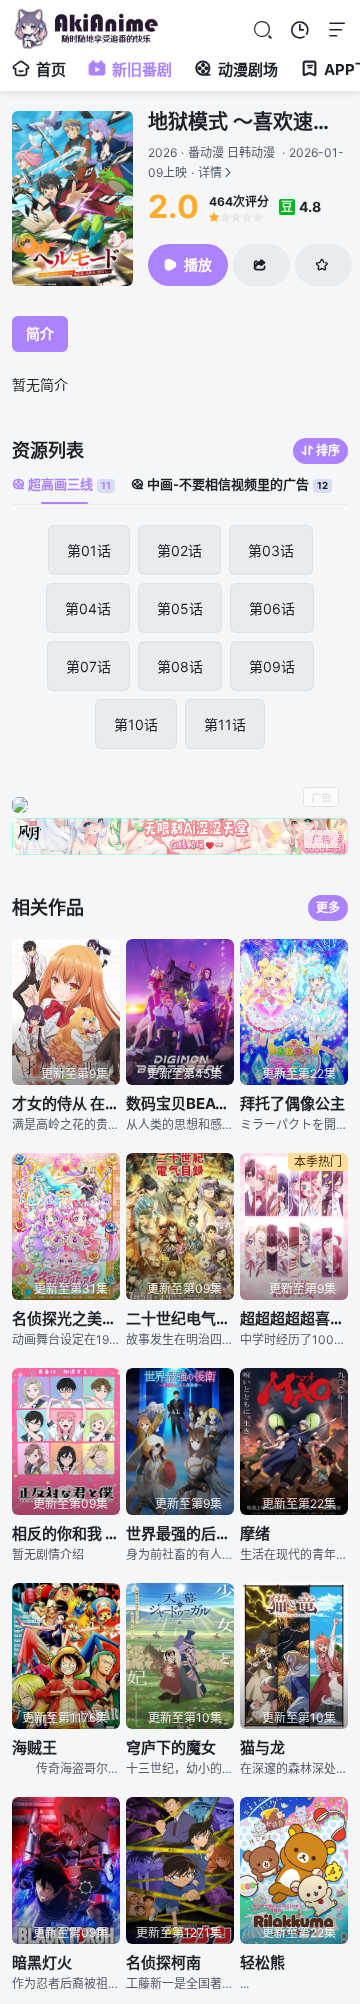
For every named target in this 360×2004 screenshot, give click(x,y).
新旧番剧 (142, 69)
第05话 (180, 608)
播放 (198, 264)
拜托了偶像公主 (292, 1103)
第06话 (272, 608)
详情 (246, 162)
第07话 (88, 666)
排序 (328, 450)
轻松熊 (262, 1962)
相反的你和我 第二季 (66, 1533)
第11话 (225, 724)
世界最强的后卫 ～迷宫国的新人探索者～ (180, 1533)
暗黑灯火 (42, 1962)
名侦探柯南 (163, 1962)
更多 (328, 907)
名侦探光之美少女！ (66, 1318)
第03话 (271, 550)
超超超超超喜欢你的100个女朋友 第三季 (294, 1318)
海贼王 (34, 1747)
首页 (51, 69)
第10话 (136, 724)
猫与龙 (262, 1747)
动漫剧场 (248, 69)
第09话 (272, 666)
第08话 (180, 666)
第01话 (89, 550)
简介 (40, 333)
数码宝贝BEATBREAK (180, 1103)
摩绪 (255, 1533)
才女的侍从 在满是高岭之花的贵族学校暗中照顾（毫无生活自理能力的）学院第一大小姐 (66, 1103)
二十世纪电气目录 (180, 1318)
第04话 (88, 608)
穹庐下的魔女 (171, 1747)
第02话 (179, 550)
